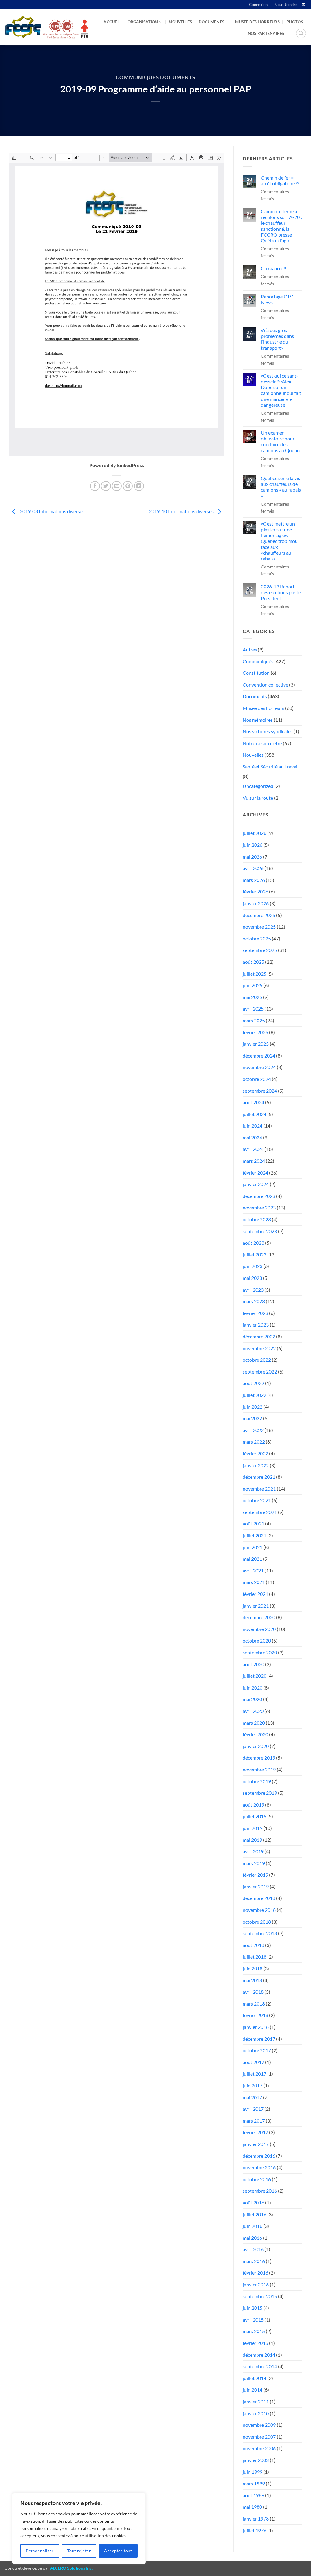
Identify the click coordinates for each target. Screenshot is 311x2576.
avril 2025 (253, 1009)
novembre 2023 (259, 1207)
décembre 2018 (259, 1898)
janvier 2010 (256, 2413)
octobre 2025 (257, 938)
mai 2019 (252, 1840)
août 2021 (253, 1523)
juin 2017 (253, 2085)
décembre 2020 (259, 1617)
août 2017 (253, 2062)
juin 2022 (253, 1407)
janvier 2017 (256, 2144)
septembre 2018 (260, 1933)
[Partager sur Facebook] (95, 486)
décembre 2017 (259, 2039)
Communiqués (137, 77)
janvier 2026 (256, 903)
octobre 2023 (257, 1219)
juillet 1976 (255, 2530)
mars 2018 (254, 2004)
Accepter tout (118, 2551)
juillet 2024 (255, 1114)
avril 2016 (253, 2249)
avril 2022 (253, 1430)
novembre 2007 (259, 2437)
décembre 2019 (259, 1758)
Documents (211, 22)
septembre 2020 (260, 1652)
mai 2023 (252, 1278)
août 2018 (253, 1945)
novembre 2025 (259, 927)
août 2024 (253, 1102)
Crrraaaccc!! (274, 268)
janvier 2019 (256, 1887)
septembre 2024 (260, 1091)
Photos (295, 22)
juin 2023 (253, 1266)
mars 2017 (254, 2121)
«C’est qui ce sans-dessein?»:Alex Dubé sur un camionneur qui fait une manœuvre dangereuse (281, 390)
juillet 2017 (255, 2074)
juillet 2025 (255, 974)
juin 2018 (253, 1968)
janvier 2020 (256, 1746)
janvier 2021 (256, 1606)
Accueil (112, 22)
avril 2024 (253, 1149)
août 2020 (253, 1664)
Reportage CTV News (277, 299)
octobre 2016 (257, 2179)
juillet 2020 (255, 1676)
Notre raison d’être (262, 743)
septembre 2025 (260, 950)
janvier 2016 (256, 2284)
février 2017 (255, 2132)
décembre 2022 (259, 1336)
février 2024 (255, 1173)
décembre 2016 (259, 2156)
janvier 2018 (256, 2027)
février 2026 (255, 891)
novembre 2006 (259, 2448)
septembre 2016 (260, 2191)
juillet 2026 (255, 833)
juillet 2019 (255, 1816)
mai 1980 (252, 2507)
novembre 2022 (259, 1348)
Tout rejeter (79, 2551)
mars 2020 (254, 1723)
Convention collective (265, 685)
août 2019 (253, 1805)
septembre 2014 (260, 2366)
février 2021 (255, 1594)
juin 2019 (253, 1828)
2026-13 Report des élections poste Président (281, 592)
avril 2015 (253, 2320)
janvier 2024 (256, 1184)
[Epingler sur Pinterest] (128, 486)
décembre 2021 (259, 1477)
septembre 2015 (260, 2296)
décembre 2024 (259, 1056)
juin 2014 (253, 2390)
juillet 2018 (255, 1957)
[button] (301, 33)
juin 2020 (253, 1688)
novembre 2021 (259, 1489)
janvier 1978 (256, 2519)
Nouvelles (180, 22)
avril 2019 (253, 1851)
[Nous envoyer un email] (303, 5)
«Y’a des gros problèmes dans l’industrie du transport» (277, 339)
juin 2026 (253, 845)
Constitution (256, 673)
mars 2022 (254, 1442)
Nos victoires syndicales (268, 731)
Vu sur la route (258, 798)
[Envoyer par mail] (117, 486)
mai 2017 (252, 2097)
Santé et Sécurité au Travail (271, 767)
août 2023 (253, 1243)
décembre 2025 (259, 915)
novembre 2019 (259, 1769)
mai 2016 (252, 2238)
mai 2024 (252, 1137)
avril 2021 (253, 1570)
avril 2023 (253, 1290)
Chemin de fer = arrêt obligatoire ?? (280, 180)
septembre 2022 (260, 1372)
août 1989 (253, 2495)
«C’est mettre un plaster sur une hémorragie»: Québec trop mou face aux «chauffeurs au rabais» (279, 541)
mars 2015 (254, 2331)
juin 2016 (253, 2226)
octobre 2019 (257, 1781)
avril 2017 (253, 2109)
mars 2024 (254, 1161)
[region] (79, 2528)
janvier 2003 (256, 2460)
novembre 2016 (259, 2167)
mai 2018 (252, 1980)
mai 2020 (252, 1699)
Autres (250, 649)
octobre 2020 (257, 1641)
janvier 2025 (256, 1044)
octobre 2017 (257, 2050)
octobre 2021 (257, 1500)
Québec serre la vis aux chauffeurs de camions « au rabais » (281, 487)
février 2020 (255, 1734)
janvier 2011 (256, 2401)
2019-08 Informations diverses (52, 511)
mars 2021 (254, 1582)
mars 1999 (254, 2483)
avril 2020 (253, 1711)
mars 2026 (254, 880)
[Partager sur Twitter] (106, 486)
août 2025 (253, 962)
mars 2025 (254, 1020)
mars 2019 (254, 1863)
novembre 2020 (259, 1629)
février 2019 (255, 1875)
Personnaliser (40, 2551)
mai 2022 (252, 1418)
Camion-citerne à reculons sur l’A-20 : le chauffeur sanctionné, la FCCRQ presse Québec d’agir (281, 226)
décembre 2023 (259, 1196)
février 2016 (255, 2273)
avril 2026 (253, 868)
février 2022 (255, 1453)
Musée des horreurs (257, 22)
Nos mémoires (258, 720)
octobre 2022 (257, 1360)
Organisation (143, 22)
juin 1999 (253, 2472)
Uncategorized (258, 786)
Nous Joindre (286, 5)
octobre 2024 (257, 1079)
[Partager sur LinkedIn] (139, 486)
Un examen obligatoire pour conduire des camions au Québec (281, 441)
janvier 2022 (256, 1465)
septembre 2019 (260, 1793)
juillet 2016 (255, 2214)
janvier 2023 (256, 1325)
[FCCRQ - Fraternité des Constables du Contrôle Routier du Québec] (46, 27)
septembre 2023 (260, 1231)
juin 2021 (253, 1547)
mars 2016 (254, 2261)
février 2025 (255, 1032)
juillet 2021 (255, 1535)
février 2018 (255, 2015)
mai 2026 (252, 857)
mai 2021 (252, 1559)
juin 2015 (253, 2308)
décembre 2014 (259, 2355)
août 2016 (253, 2203)
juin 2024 (253, 1126)
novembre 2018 (259, 1910)
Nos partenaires (266, 33)
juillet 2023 (255, 1254)
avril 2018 (253, 1992)
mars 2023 (254, 1301)
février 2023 (255, 1313)
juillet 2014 (255, 2378)
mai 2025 (252, 997)
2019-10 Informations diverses (182, 511)
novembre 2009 (259, 2425)
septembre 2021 (260, 1512)
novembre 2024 (259, 1067)
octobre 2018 (257, 1922)
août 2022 (253, 1383)
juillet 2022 (255, 1395)
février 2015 (255, 2343)
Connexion (258, 5)
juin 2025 (253, 985)
